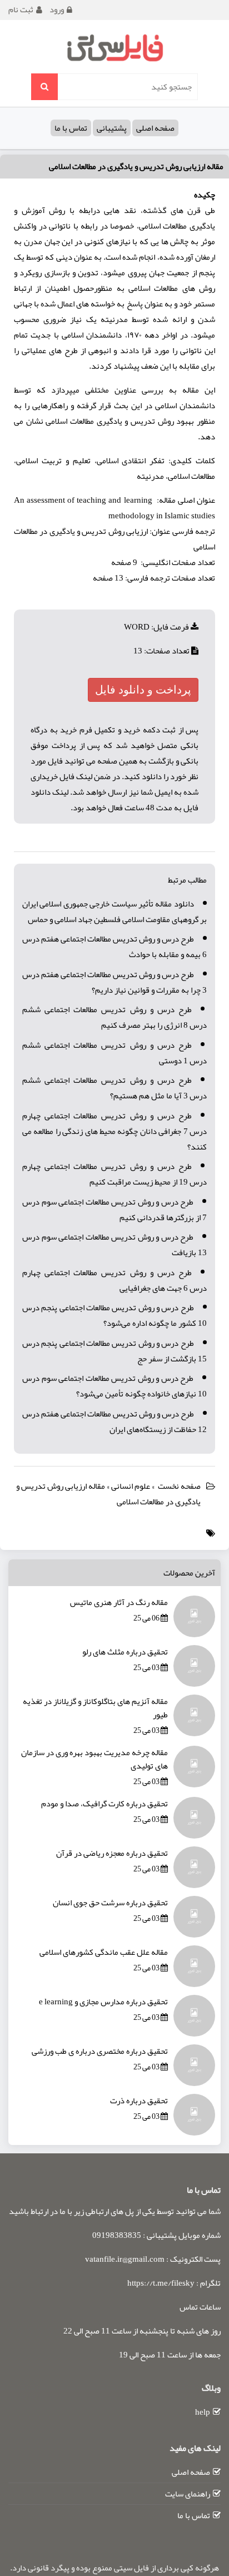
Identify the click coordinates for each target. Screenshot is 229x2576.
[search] (44, 87)
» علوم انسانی (134, 1486)
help (203, 2412)
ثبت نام (21, 9)
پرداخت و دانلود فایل (143, 690)
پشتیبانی (112, 128)
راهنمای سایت (188, 2494)
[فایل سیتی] (114, 47)
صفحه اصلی (155, 128)
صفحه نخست (179, 1486)
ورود (57, 9)
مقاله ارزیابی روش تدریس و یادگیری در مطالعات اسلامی (136, 166)
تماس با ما (71, 128)
